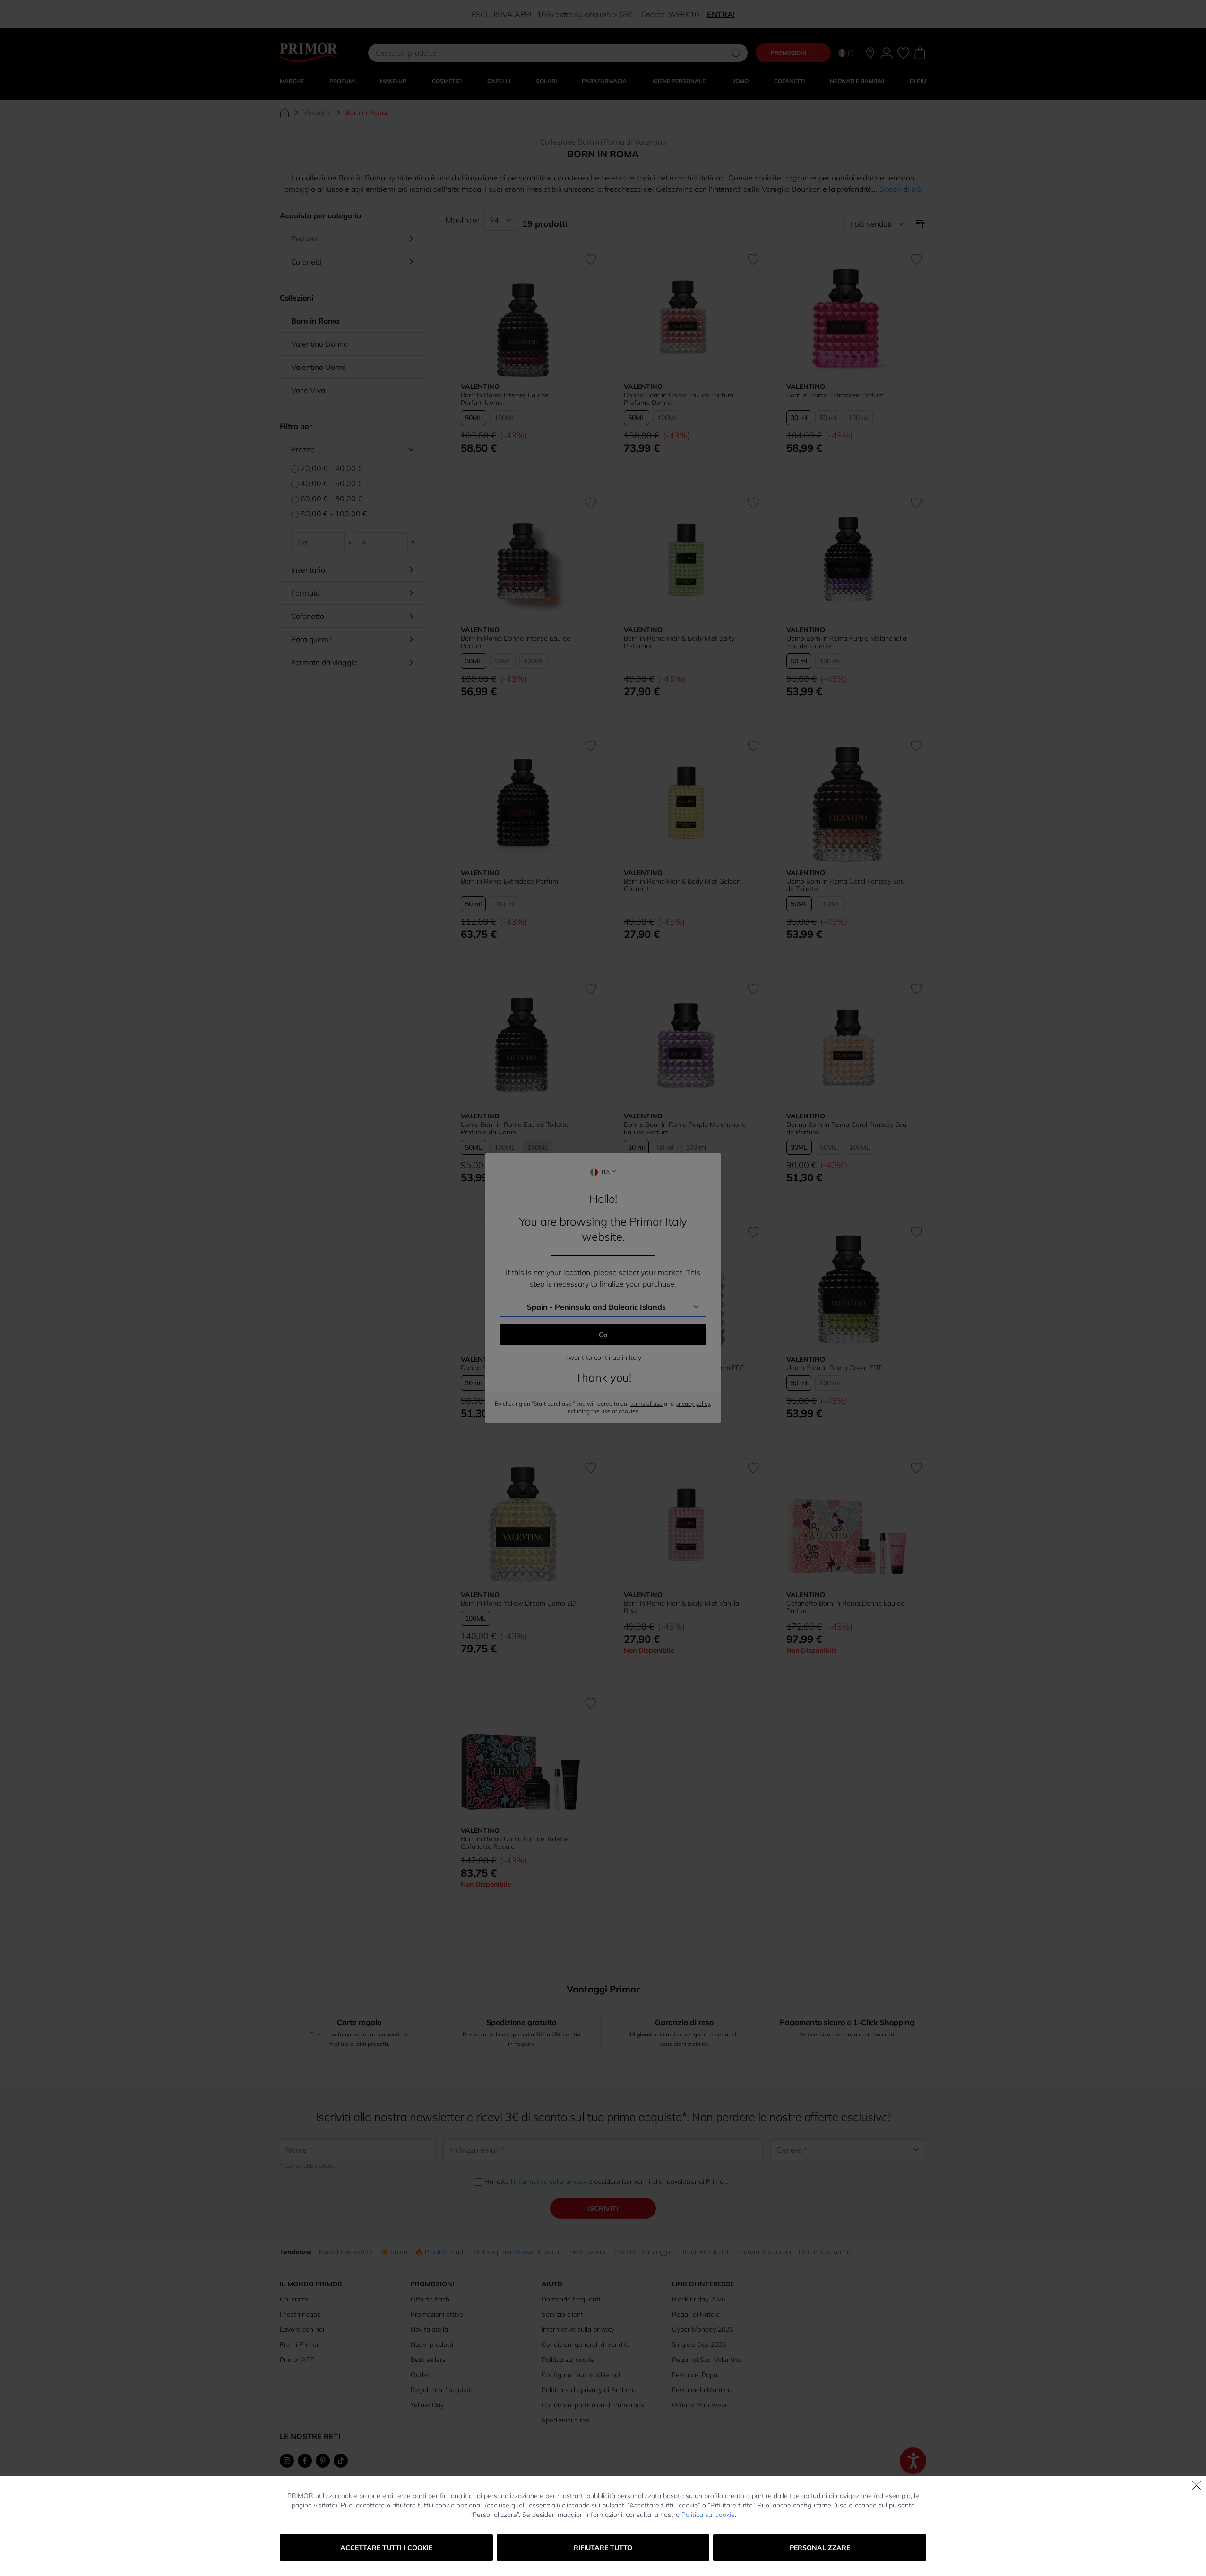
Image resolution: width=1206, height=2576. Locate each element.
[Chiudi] (1197, 2485)
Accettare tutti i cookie (386, 2548)
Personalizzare (820, 2548)
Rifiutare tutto (603, 2548)
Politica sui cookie (708, 2515)
